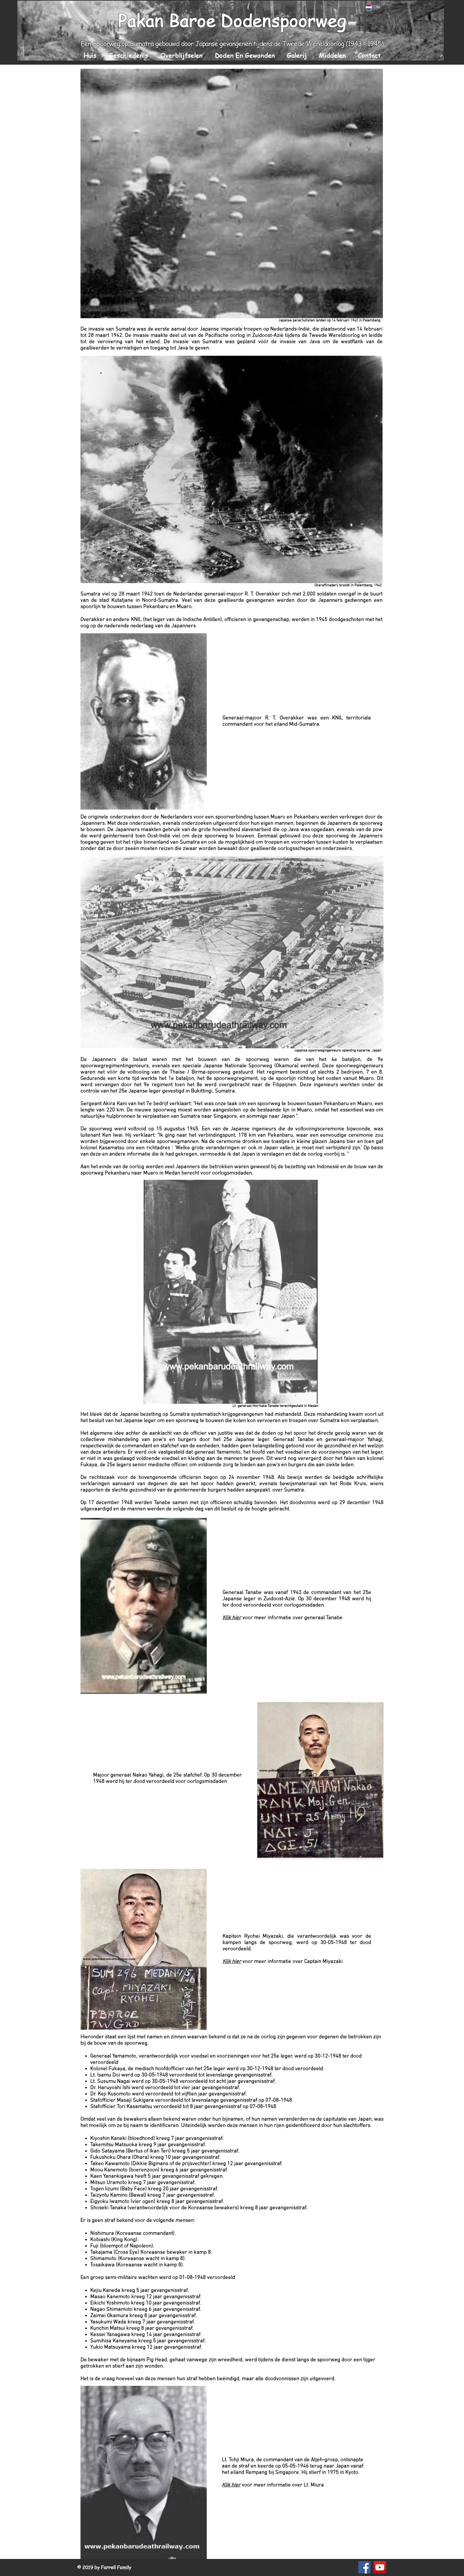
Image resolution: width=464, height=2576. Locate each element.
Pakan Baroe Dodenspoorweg (232, 20)
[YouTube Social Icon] (380, 2567)
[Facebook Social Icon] (364, 2567)
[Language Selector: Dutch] (372, 7)
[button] (128, 55)
